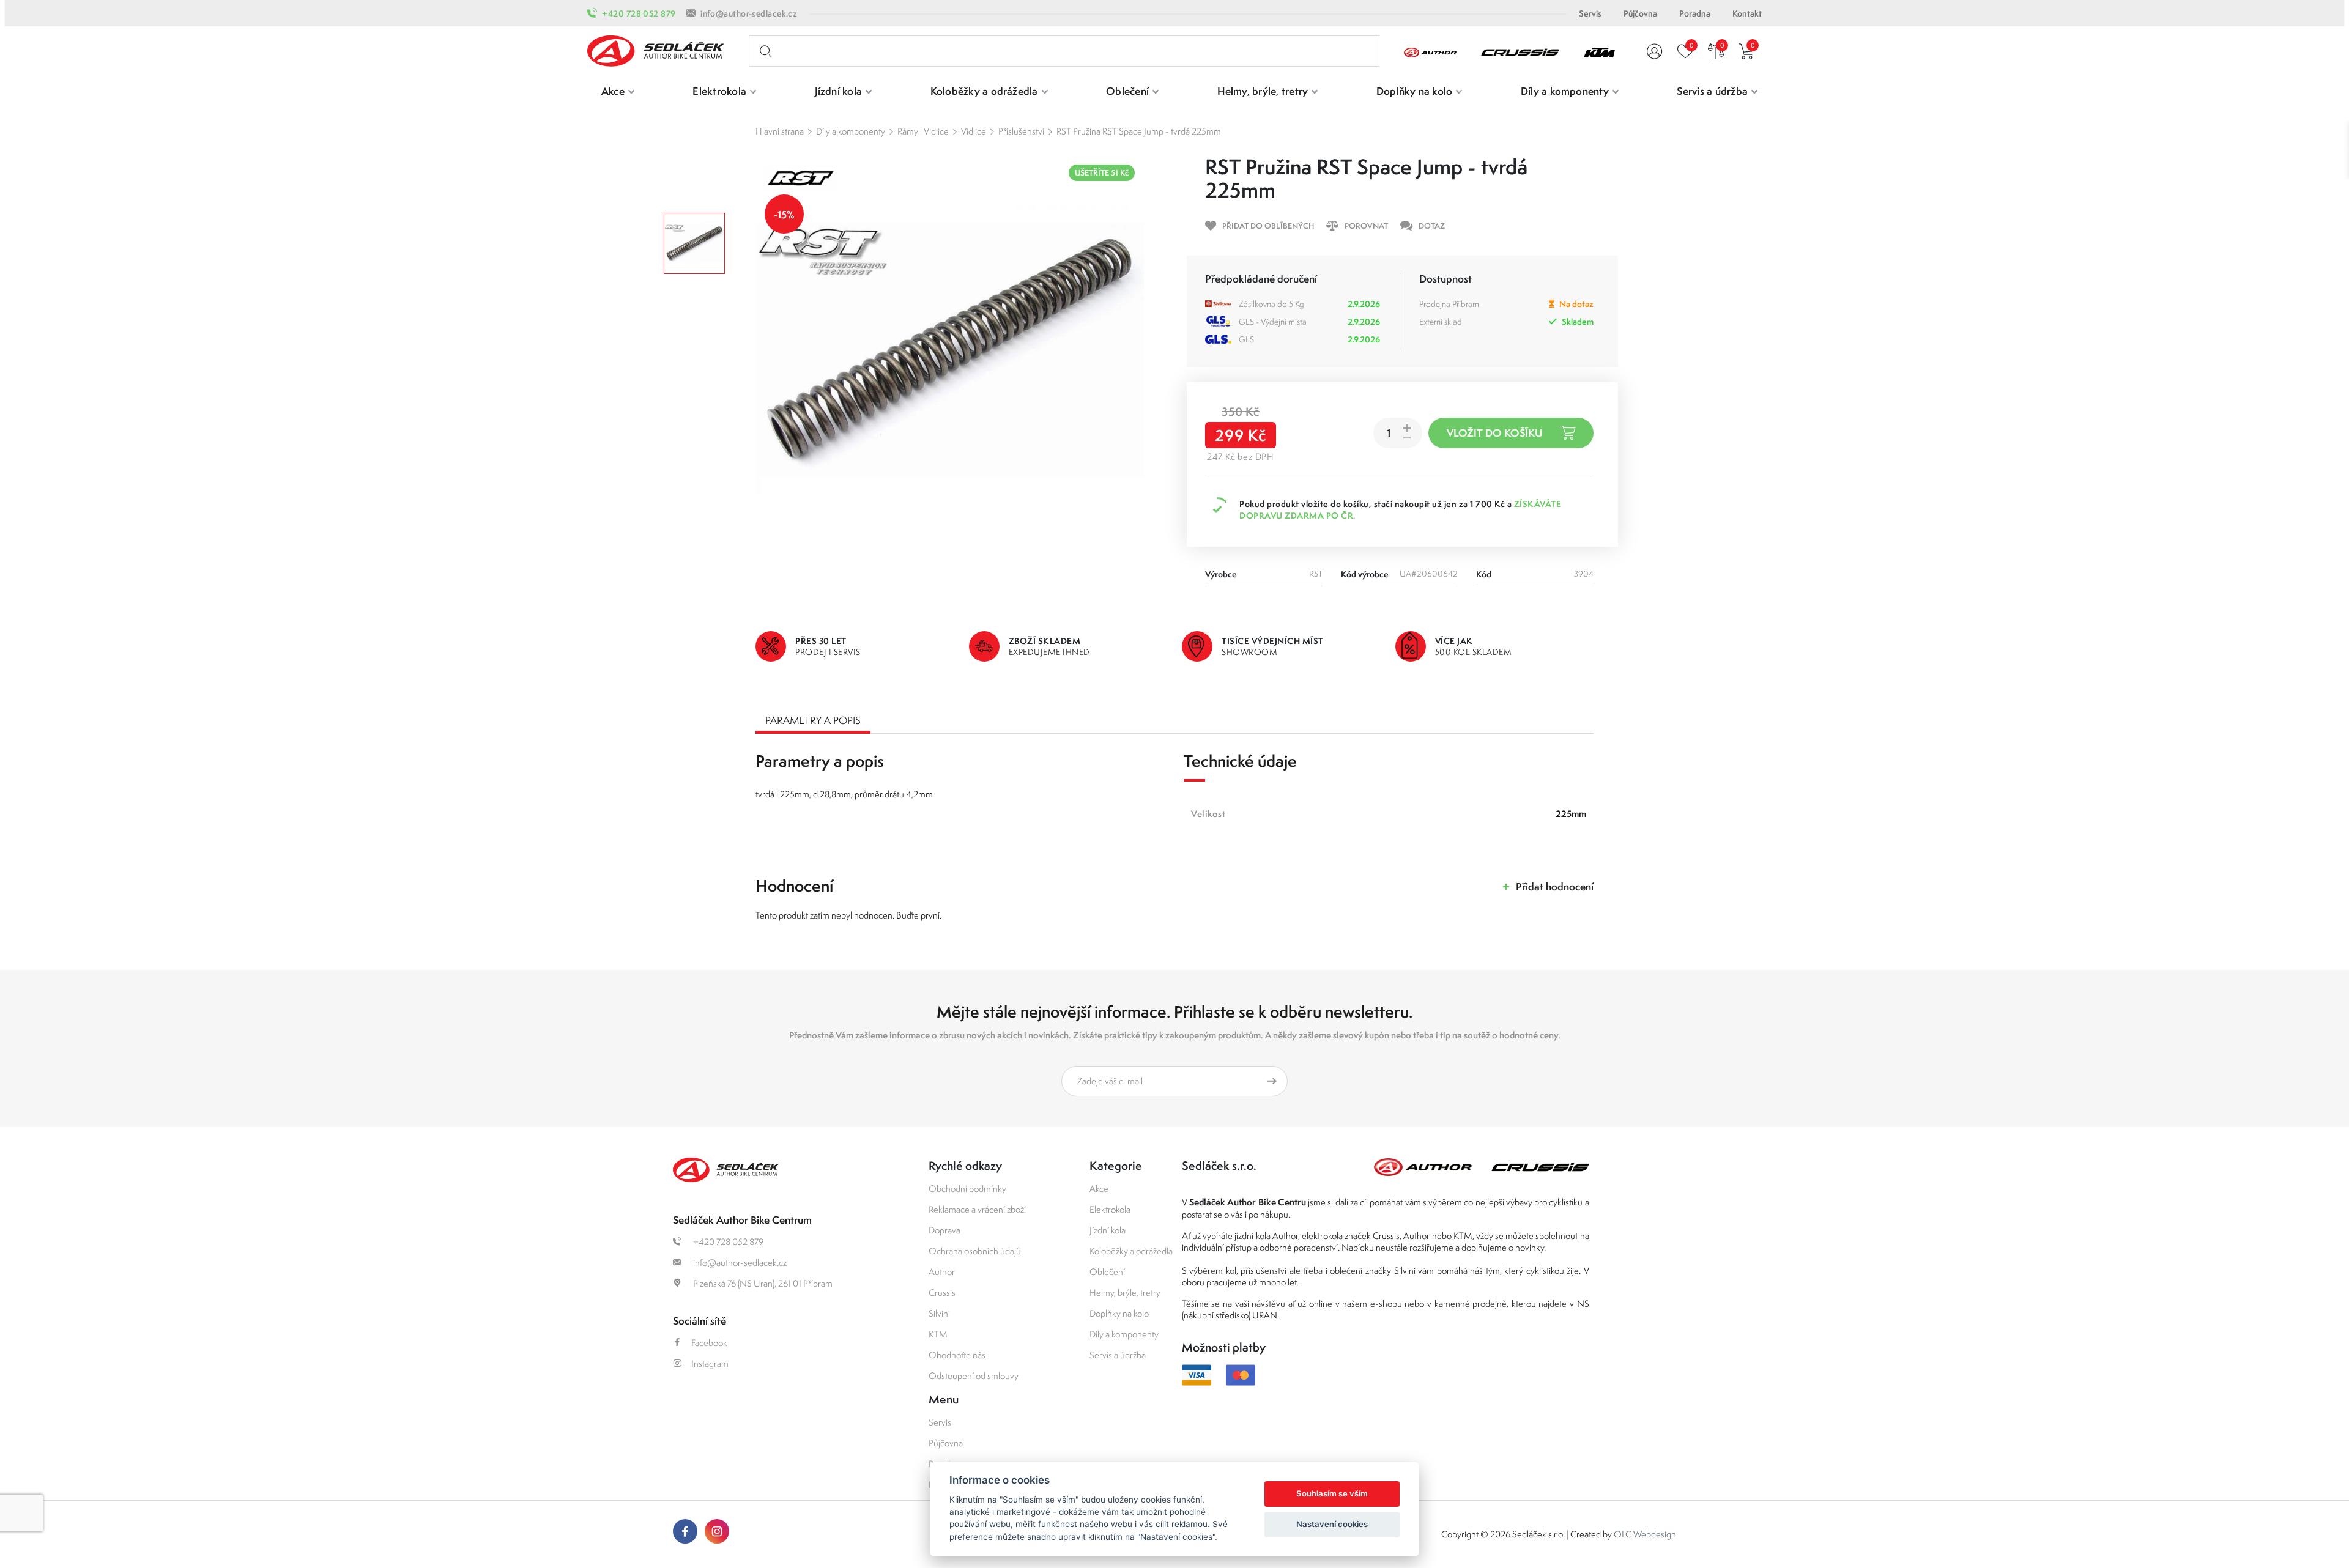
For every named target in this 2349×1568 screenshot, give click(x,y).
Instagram (710, 1363)
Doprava (944, 1230)
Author (942, 1272)
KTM (938, 1334)
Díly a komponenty (851, 131)
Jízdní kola (1108, 1230)
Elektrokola (1110, 1209)
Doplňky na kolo (1119, 1313)
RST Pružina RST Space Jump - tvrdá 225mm (1139, 131)
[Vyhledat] (763, 51)
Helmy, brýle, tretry (1125, 1292)
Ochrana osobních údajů (975, 1251)
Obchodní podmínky (967, 1189)
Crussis (942, 1292)
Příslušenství (1021, 131)
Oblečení (1107, 1272)
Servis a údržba (1118, 1355)
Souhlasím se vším (1332, 1493)
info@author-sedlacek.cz (749, 13)
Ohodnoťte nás (957, 1355)
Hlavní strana (780, 131)
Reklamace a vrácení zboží (977, 1209)
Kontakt (1747, 13)
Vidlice (974, 131)
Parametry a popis (813, 720)
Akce (1099, 1189)
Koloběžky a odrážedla (1131, 1251)
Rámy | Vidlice (923, 131)
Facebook (709, 1343)
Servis (1590, 13)
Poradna (1695, 13)
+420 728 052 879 (639, 13)
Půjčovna (1640, 13)
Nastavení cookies (1332, 1524)
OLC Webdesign (1645, 1534)
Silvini (939, 1313)
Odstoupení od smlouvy (974, 1376)
